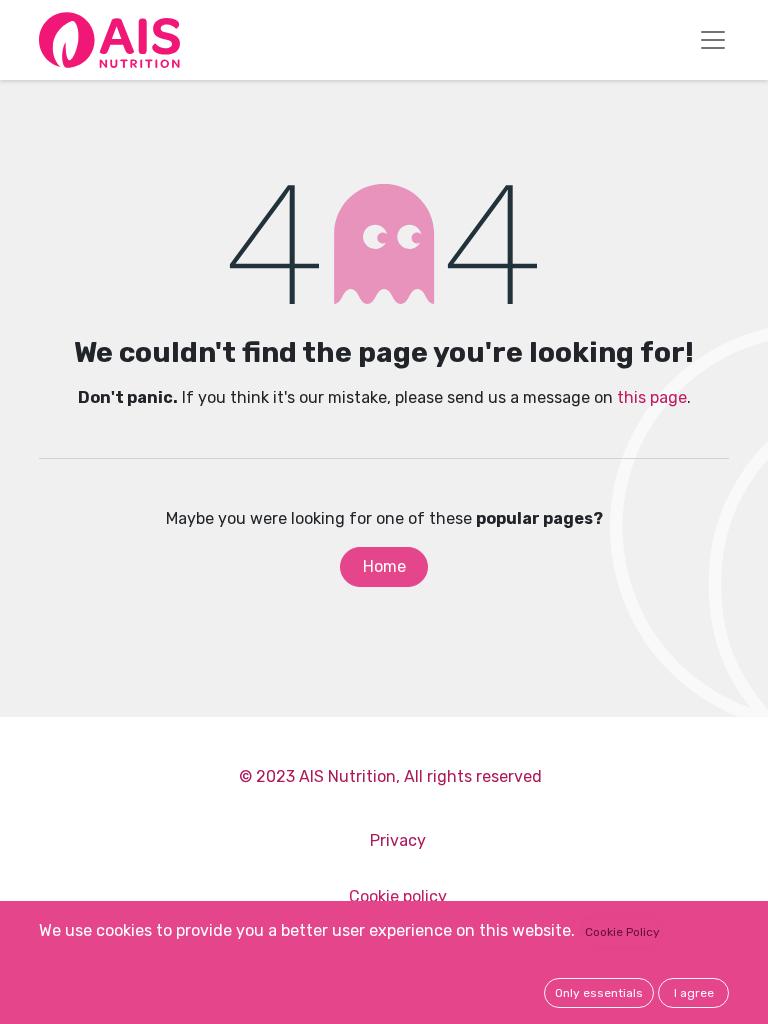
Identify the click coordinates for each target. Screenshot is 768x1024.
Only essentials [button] (599, 993)
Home (384, 566)
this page (652, 397)
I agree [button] (694, 993)
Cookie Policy (622, 932)
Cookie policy (398, 896)
